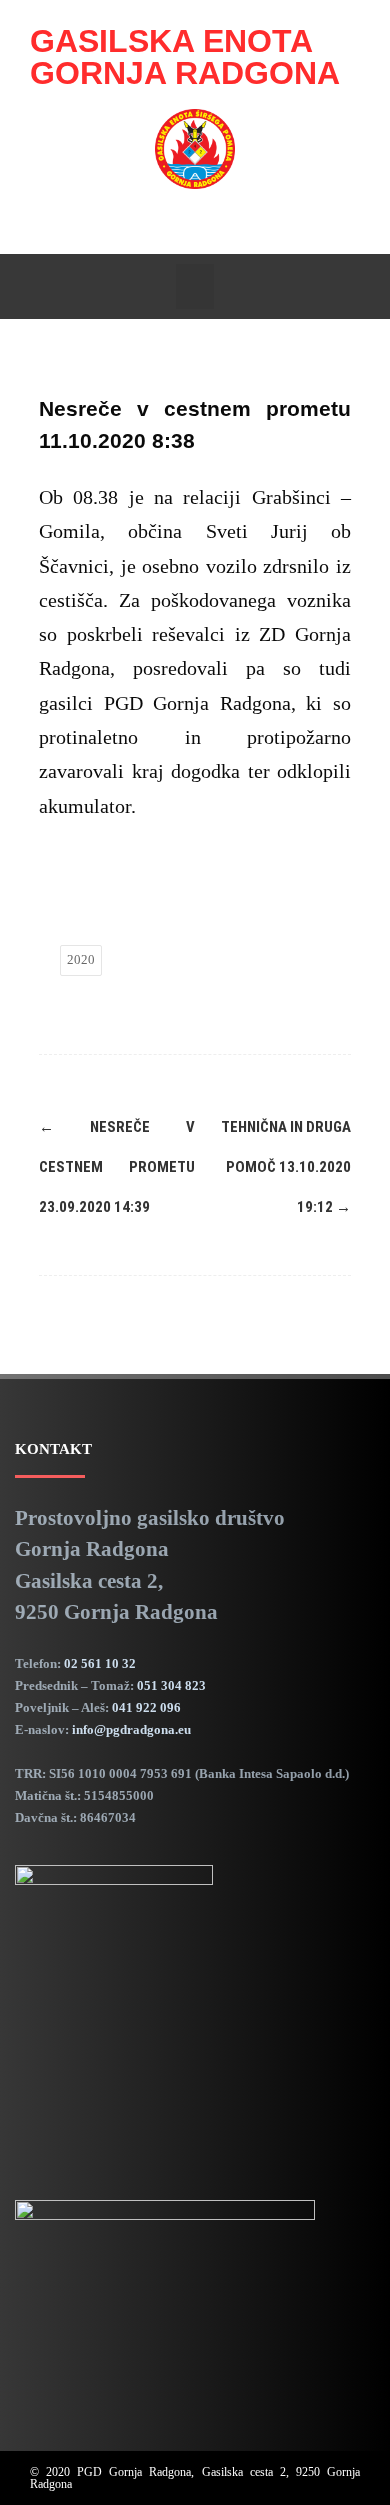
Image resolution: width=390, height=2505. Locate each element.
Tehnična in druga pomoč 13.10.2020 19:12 (286, 1167)
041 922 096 (146, 1707)
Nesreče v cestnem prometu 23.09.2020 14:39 (117, 1167)
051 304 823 (171, 1685)
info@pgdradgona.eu (131, 1729)
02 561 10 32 (100, 1663)
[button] (195, 286)
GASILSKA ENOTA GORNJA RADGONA (185, 57)
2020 (81, 959)
